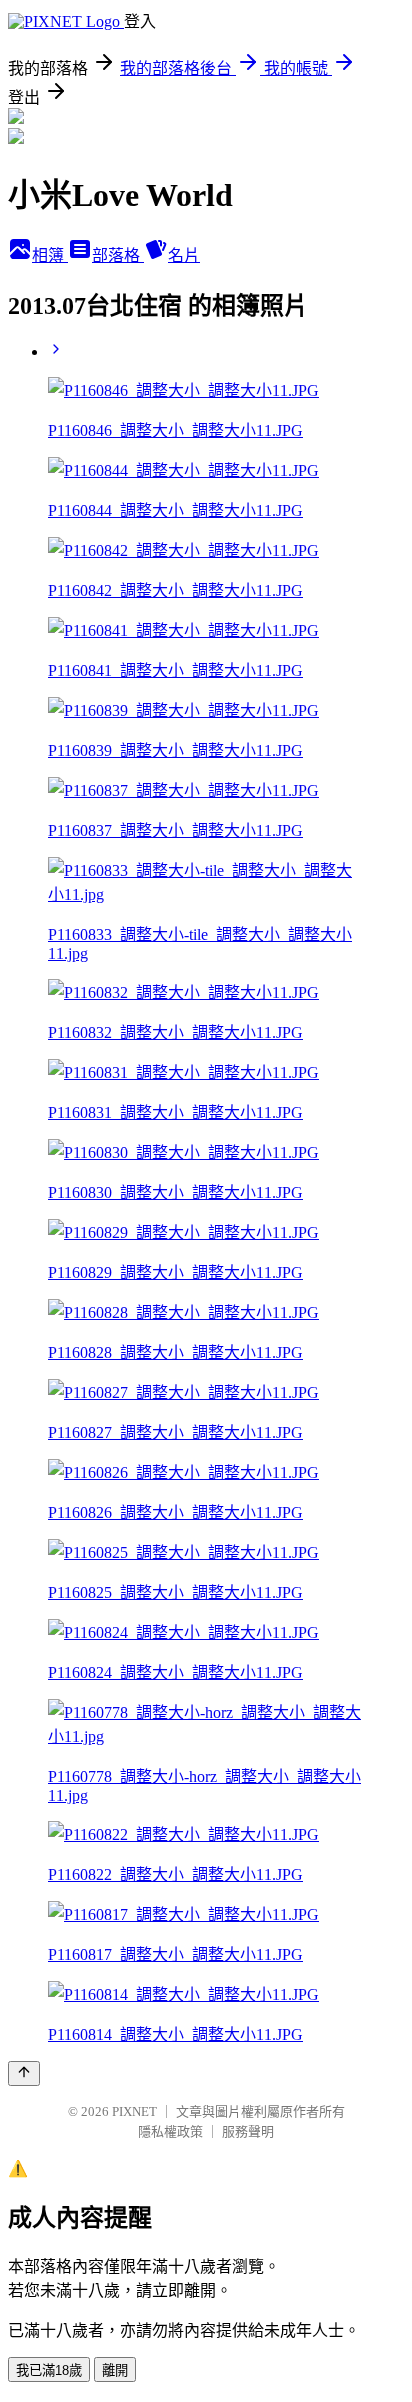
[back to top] (24, 2073)
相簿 (50, 255)
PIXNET (134, 2111)
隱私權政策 (170, 2131)
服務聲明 (248, 2131)
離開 (115, 2370)
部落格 (118, 255)
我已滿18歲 (49, 2370)
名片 (184, 255)
